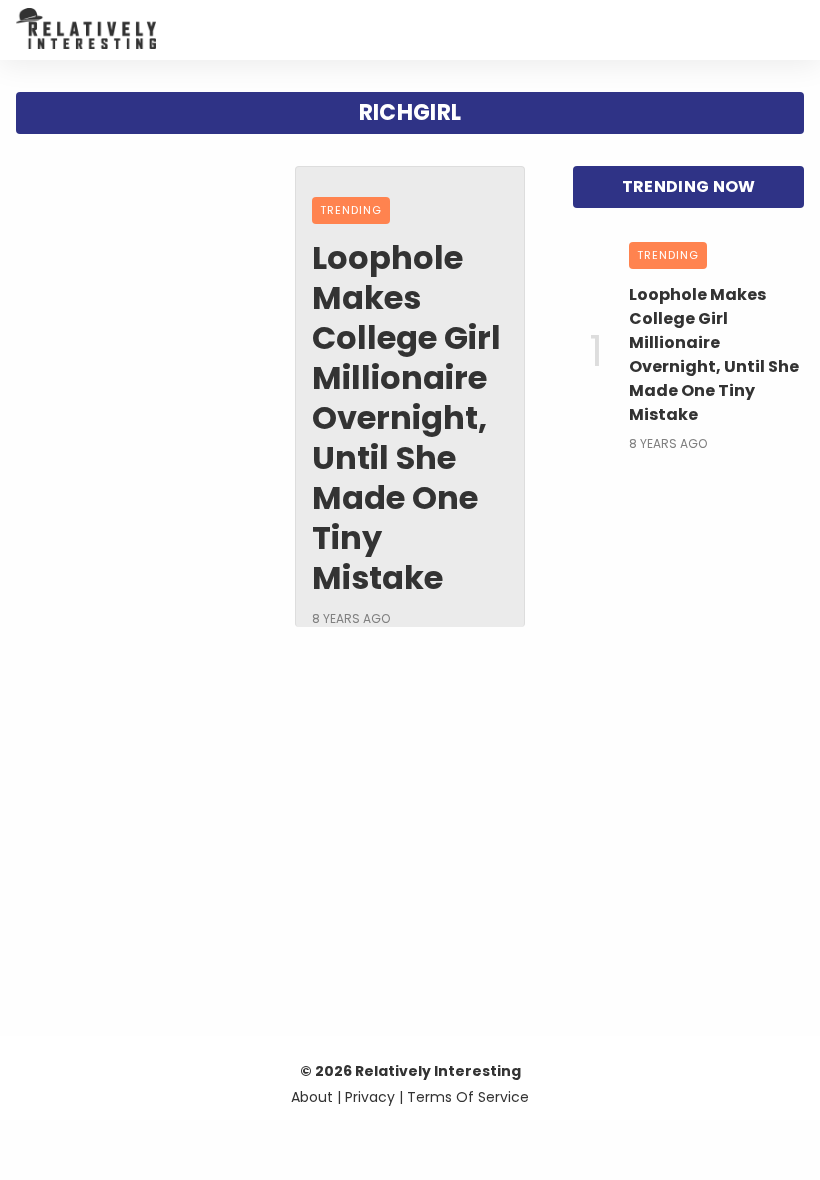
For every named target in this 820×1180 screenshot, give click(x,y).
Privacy (370, 1097)
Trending (351, 210)
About (312, 1097)
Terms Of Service (468, 1097)
